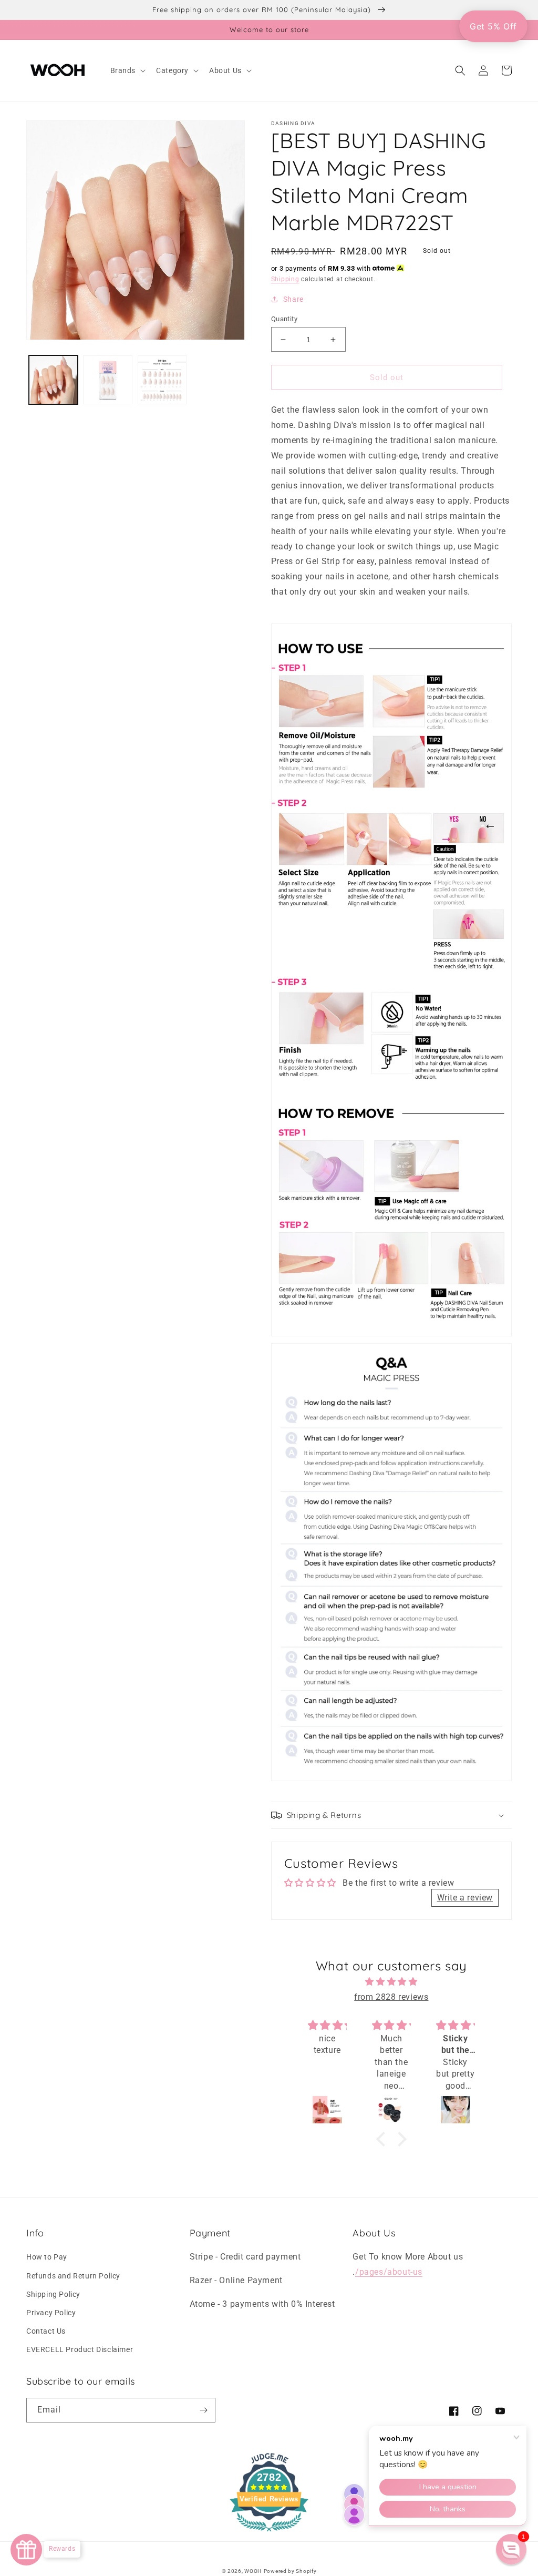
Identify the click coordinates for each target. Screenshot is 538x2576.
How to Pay (47, 2257)
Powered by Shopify (290, 2571)
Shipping (285, 279)
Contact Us (46, 2331)
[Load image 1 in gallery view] (53, 380)
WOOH (253, 2571)
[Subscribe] (203, 2410)
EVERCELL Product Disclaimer (80, 2349)
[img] (392, 1982)
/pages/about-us (389, 2272)
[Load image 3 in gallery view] (162, 380)
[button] (127, 70)
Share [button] (293, 299)
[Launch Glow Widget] (26, 2550)
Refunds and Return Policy (73, 2276)
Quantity (284, 319)
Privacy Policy (51, 2313)
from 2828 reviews (391, 1997)
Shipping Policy (53, 2294)
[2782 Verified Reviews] (269, 2533)
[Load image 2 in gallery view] (107, 380)
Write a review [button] (465, 1898)
